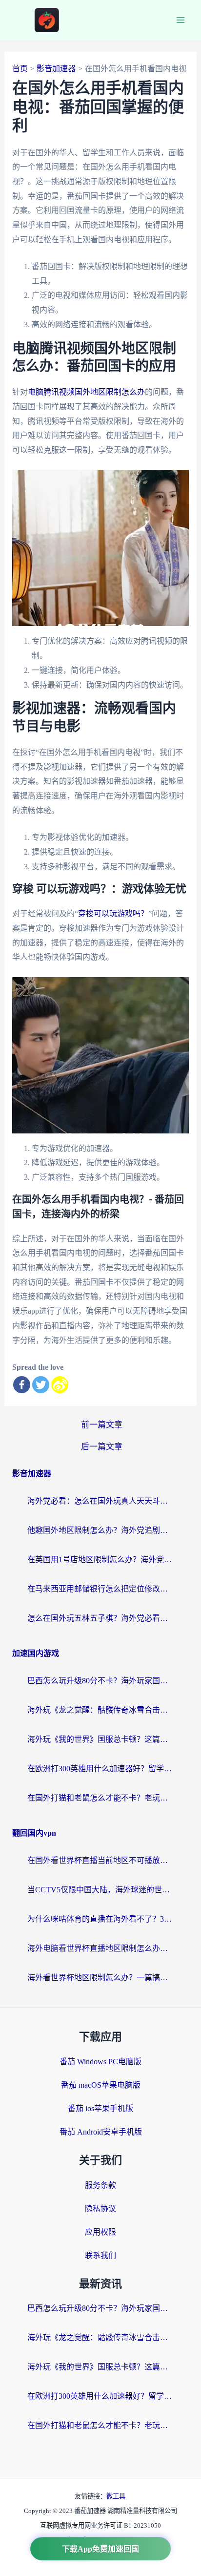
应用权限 (100, 2232)
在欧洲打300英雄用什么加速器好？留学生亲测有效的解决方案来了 (100, 1769)
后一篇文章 (102, 1447)
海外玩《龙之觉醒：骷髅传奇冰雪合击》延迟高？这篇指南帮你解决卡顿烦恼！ (100, 1710)
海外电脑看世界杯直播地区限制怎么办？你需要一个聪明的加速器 (100, 1948)
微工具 (116, 2496)
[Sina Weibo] (60, 1385)
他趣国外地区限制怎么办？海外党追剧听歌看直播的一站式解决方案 (100, 1530)
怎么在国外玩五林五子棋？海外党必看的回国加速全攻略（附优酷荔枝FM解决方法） (100, 1618)
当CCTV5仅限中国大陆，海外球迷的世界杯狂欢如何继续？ (100, 1890)
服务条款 (100, 2185)
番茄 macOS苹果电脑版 (101, 2085)
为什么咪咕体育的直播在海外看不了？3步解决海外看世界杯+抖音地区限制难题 (100, 1919)
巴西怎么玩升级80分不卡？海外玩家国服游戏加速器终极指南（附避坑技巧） (100, 1681)
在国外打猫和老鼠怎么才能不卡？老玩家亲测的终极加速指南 (100, 1798)
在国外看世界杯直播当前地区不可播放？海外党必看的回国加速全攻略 (100, 1860)
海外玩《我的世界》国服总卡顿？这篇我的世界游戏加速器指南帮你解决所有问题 (100, 1739)
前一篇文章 (102, 1425)
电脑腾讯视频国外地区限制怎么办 (86, 392)
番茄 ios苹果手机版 (100, 2108)
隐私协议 (100, 2209)
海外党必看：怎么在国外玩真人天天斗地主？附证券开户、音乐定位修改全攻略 (100, 1501)
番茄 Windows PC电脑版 (100, 2062)
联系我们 (100, 2255)
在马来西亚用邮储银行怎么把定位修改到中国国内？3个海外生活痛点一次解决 (100, 1589)
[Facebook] (22, 1385)
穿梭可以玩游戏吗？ (113, 913)
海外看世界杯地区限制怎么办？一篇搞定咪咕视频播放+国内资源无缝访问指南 (100, 1978)
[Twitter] (41, 1385)
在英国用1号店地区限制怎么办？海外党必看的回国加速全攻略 (100, 1560)
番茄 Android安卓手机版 (101, 2132)
